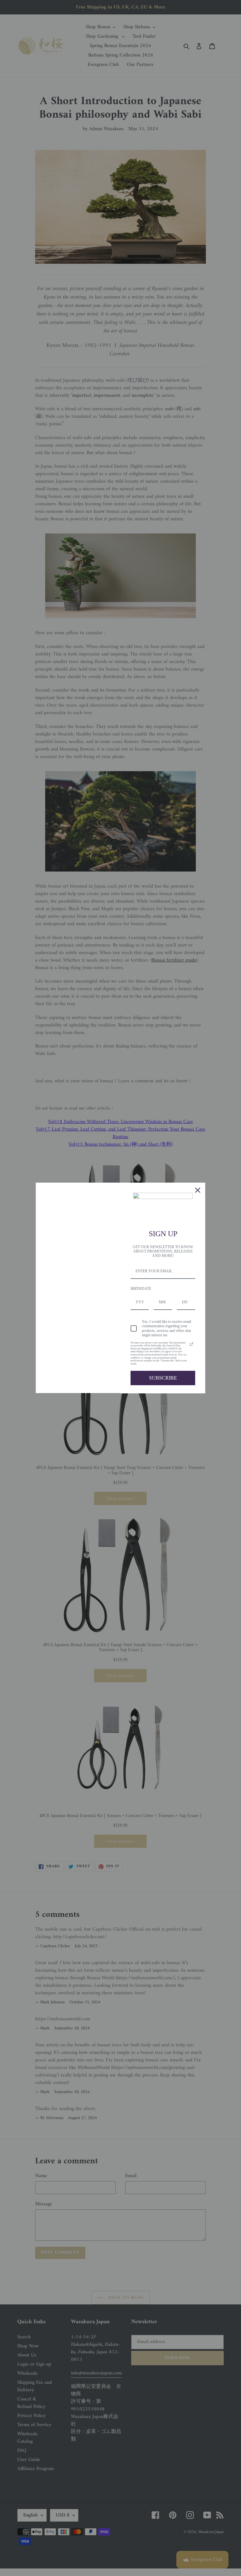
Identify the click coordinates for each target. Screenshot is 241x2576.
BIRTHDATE (141, 1289)
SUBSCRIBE (163, 1378)
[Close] (198, 1190)
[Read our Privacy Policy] (191, 1344)
